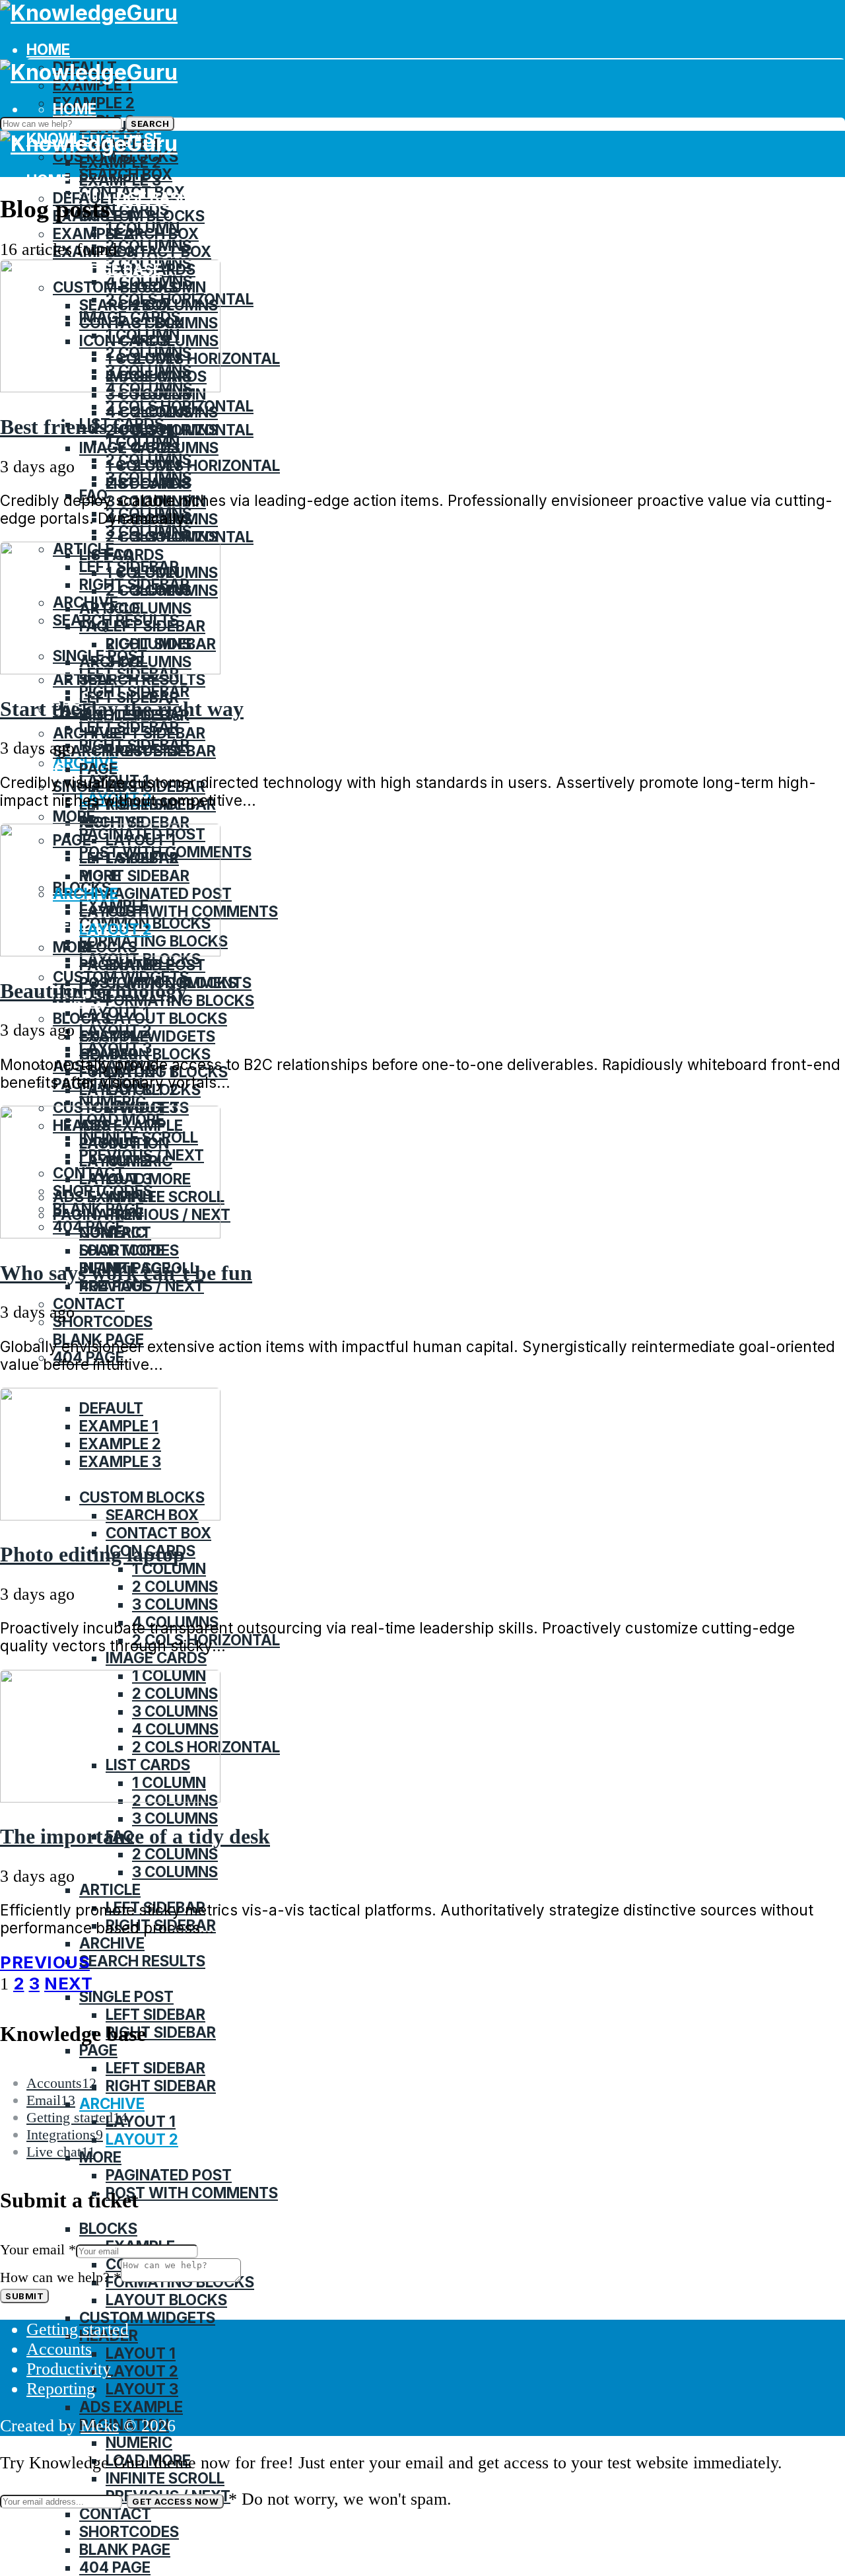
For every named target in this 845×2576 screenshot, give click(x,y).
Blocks (82, 1018)
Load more (122, 1250)
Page (98, 769)
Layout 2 (142, 2139)
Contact (89, 1304)
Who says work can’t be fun (126, 1273)
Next (68, 1983)
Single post (126, 1996)
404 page (115, 2567)
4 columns (149, 412)
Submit (24, 2296)
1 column (143, 465)
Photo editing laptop (92, 1554)
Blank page (125, 2549)
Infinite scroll (165, 2478)
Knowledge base (120, 198)
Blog (46, 769)
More (74, 816)
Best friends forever (88, 427)
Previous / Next (142, 1286)
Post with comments (192, 2193)
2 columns (149, 483)
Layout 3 (142, 2389)
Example (114, 1036)
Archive (85, 733)
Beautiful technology (93, 991)
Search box (152, 233)
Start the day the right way (122, 709)
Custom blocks (142, 216)
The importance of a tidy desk (135, 1836)
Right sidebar (134, 822)
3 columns (175, 1604)
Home (48, 49)
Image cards (130, 447)
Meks (100, 2426)
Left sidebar (155, 733)
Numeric (139, 2442)
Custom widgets (147, 2317)
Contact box (158, 251)
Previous (45, 1962)
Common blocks (145, 1054)
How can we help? (60, 2277)
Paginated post (142, 965)
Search (150, 124)
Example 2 (120, 162)
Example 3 (120, 180)
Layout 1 (141, 2121)
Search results (142, 679)
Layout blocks (166, 1018)
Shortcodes (103, 1321)
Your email (38, 2249)
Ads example (131, 2407)
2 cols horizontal (206, 465)
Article (84, 679)
